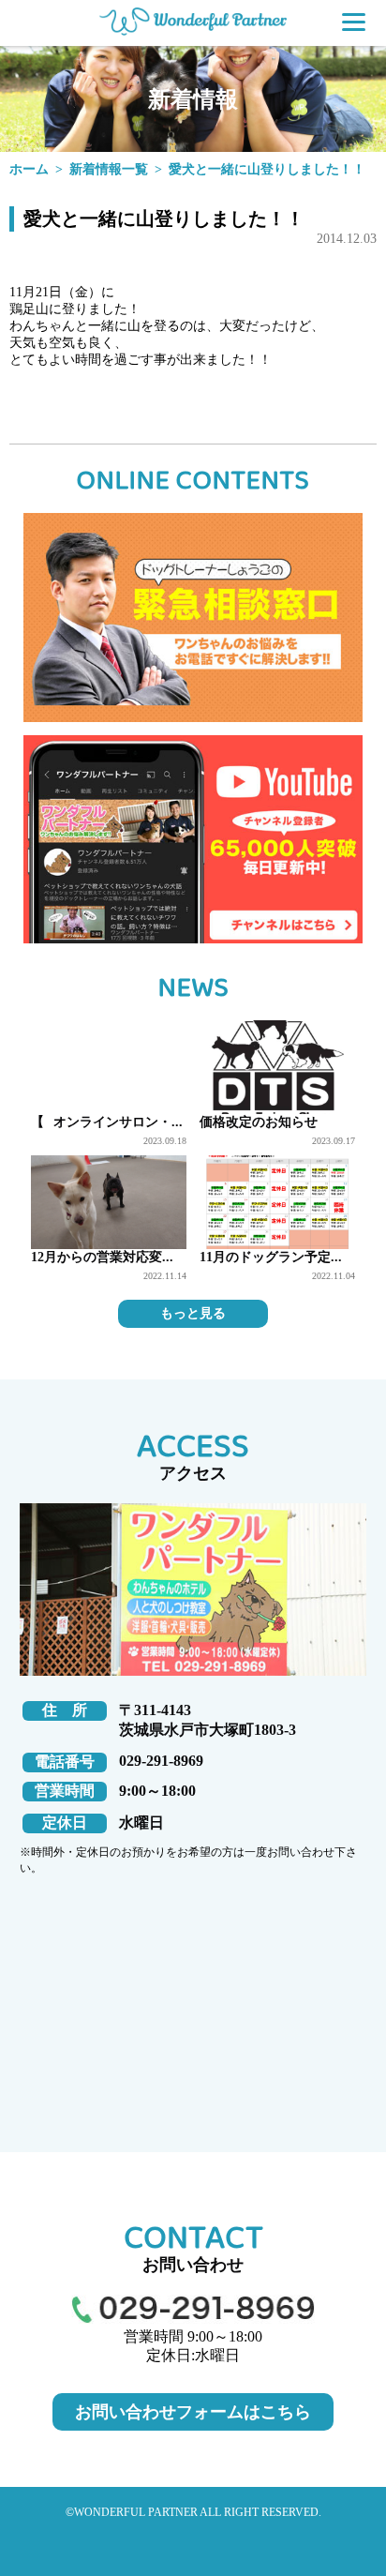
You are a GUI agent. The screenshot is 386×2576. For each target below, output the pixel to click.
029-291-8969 (161, 1761)
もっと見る (193, 1313)
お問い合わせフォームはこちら (193, 2412)
